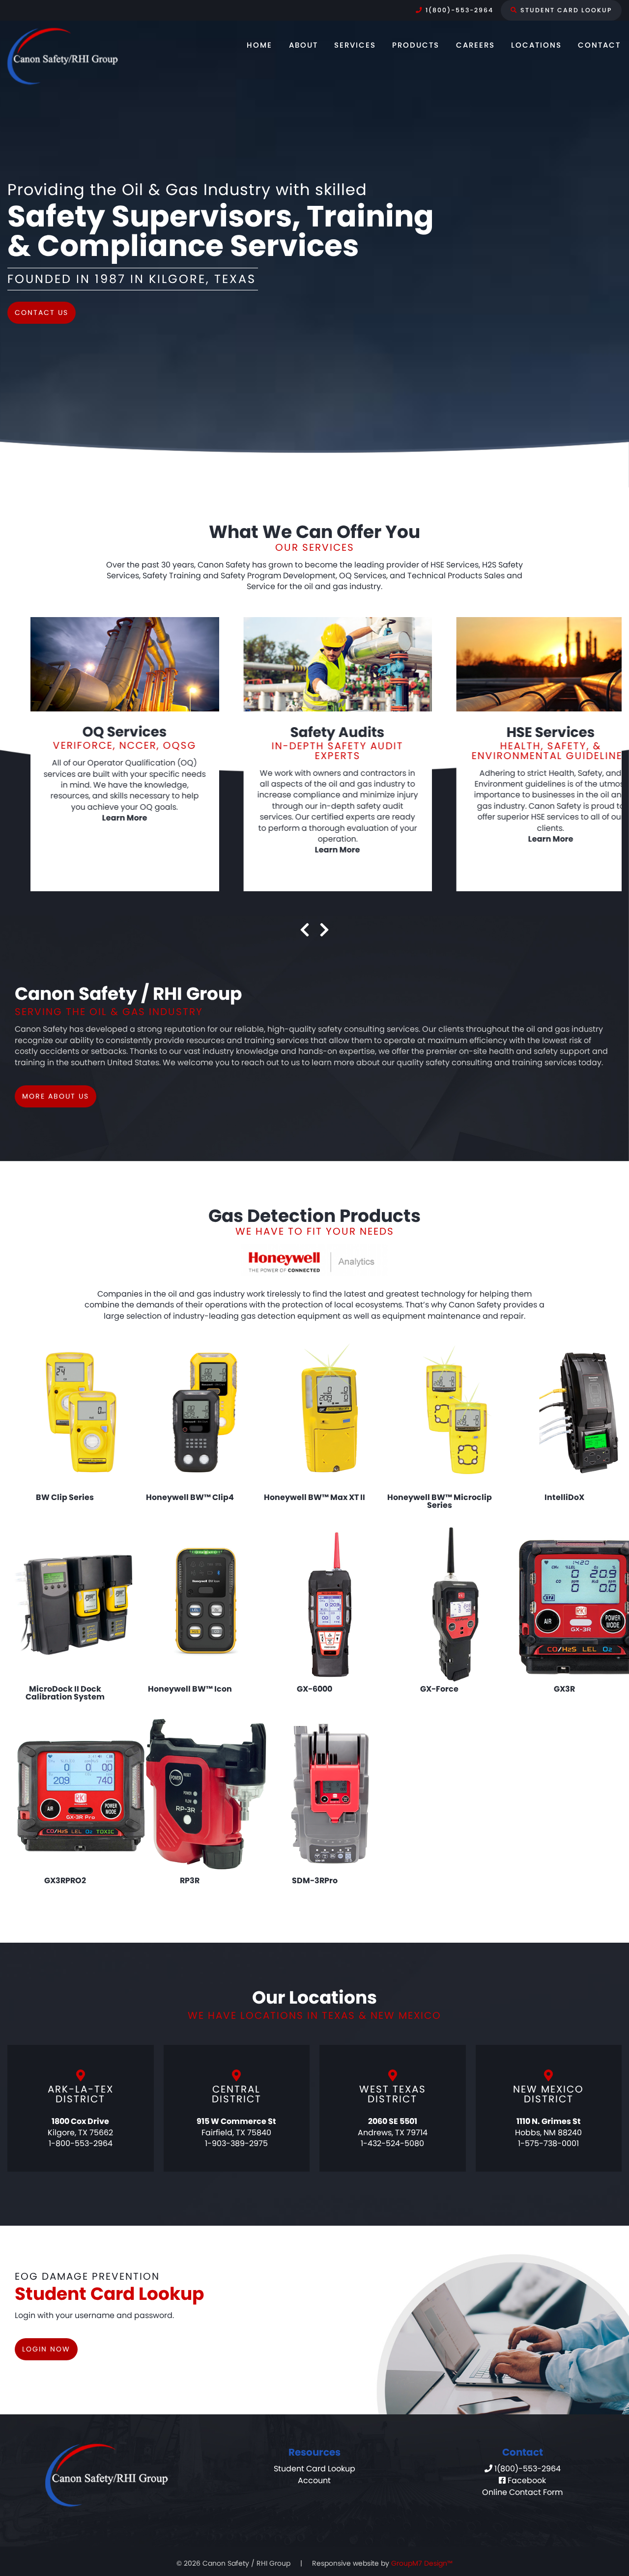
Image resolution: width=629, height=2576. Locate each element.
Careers (475, 45)
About (303, 45)
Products (416, 45)
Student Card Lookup (565, 10)
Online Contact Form (522, 2492)
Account (314, 2480)
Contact (599, 45)
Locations (536, 45)
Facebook (526, 2480)
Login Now (46, 2349)
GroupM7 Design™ (422, 2563)
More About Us (56, 1096)
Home (259, 45)
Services (355, 45)
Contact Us (42, 312)
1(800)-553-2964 (458, 10)
